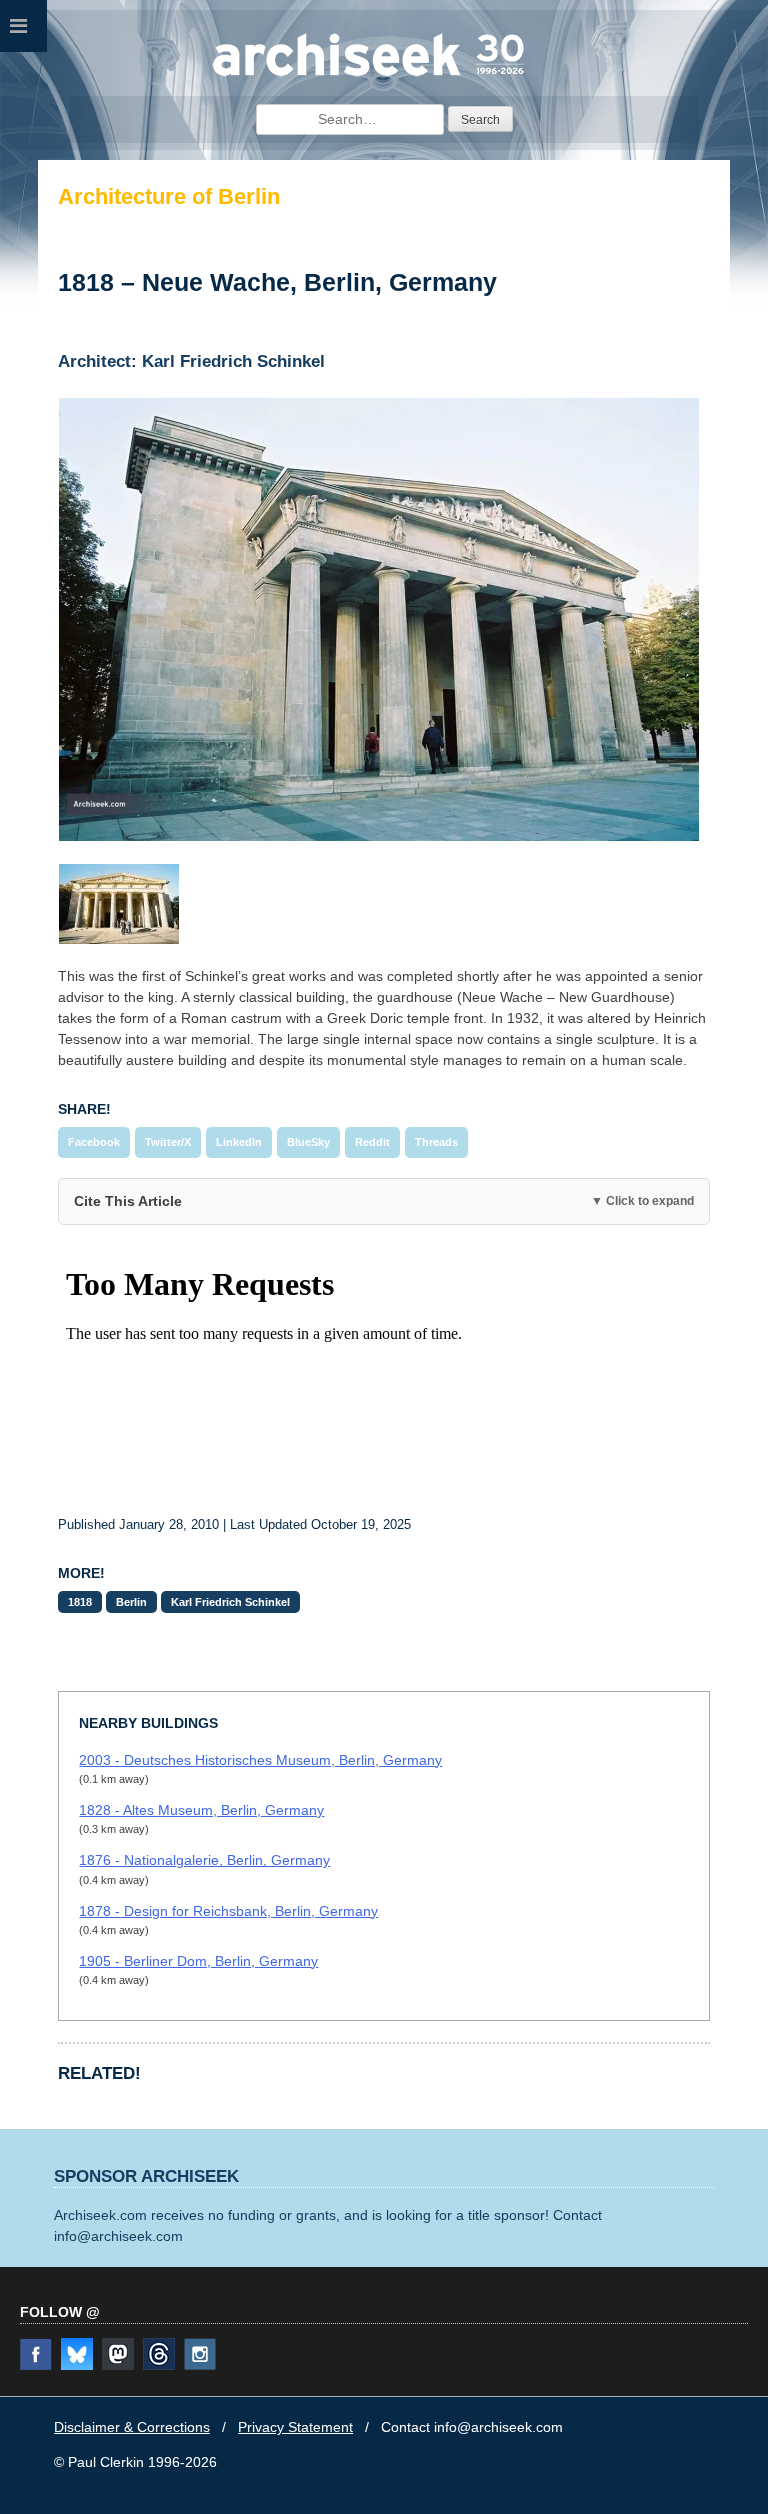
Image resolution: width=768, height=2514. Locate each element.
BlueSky (308, 1142)
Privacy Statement (295, 2427)
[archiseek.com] (368, 75)
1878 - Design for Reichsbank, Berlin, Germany (228, 1911)
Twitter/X (168, 1142)
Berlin (131, 1602)
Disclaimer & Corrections (132, 2427)
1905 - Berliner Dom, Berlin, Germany (198, 1961)
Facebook (94, 1142)
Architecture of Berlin (169, 196)
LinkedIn (239, 1142)
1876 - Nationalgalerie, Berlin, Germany (204, 1860)
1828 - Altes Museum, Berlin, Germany (201, 1810)
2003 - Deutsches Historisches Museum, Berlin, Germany (260, 1760)
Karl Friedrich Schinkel (230, 1602)
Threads (436, 1142)
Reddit (372, 1142)
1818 (80, 1602)
